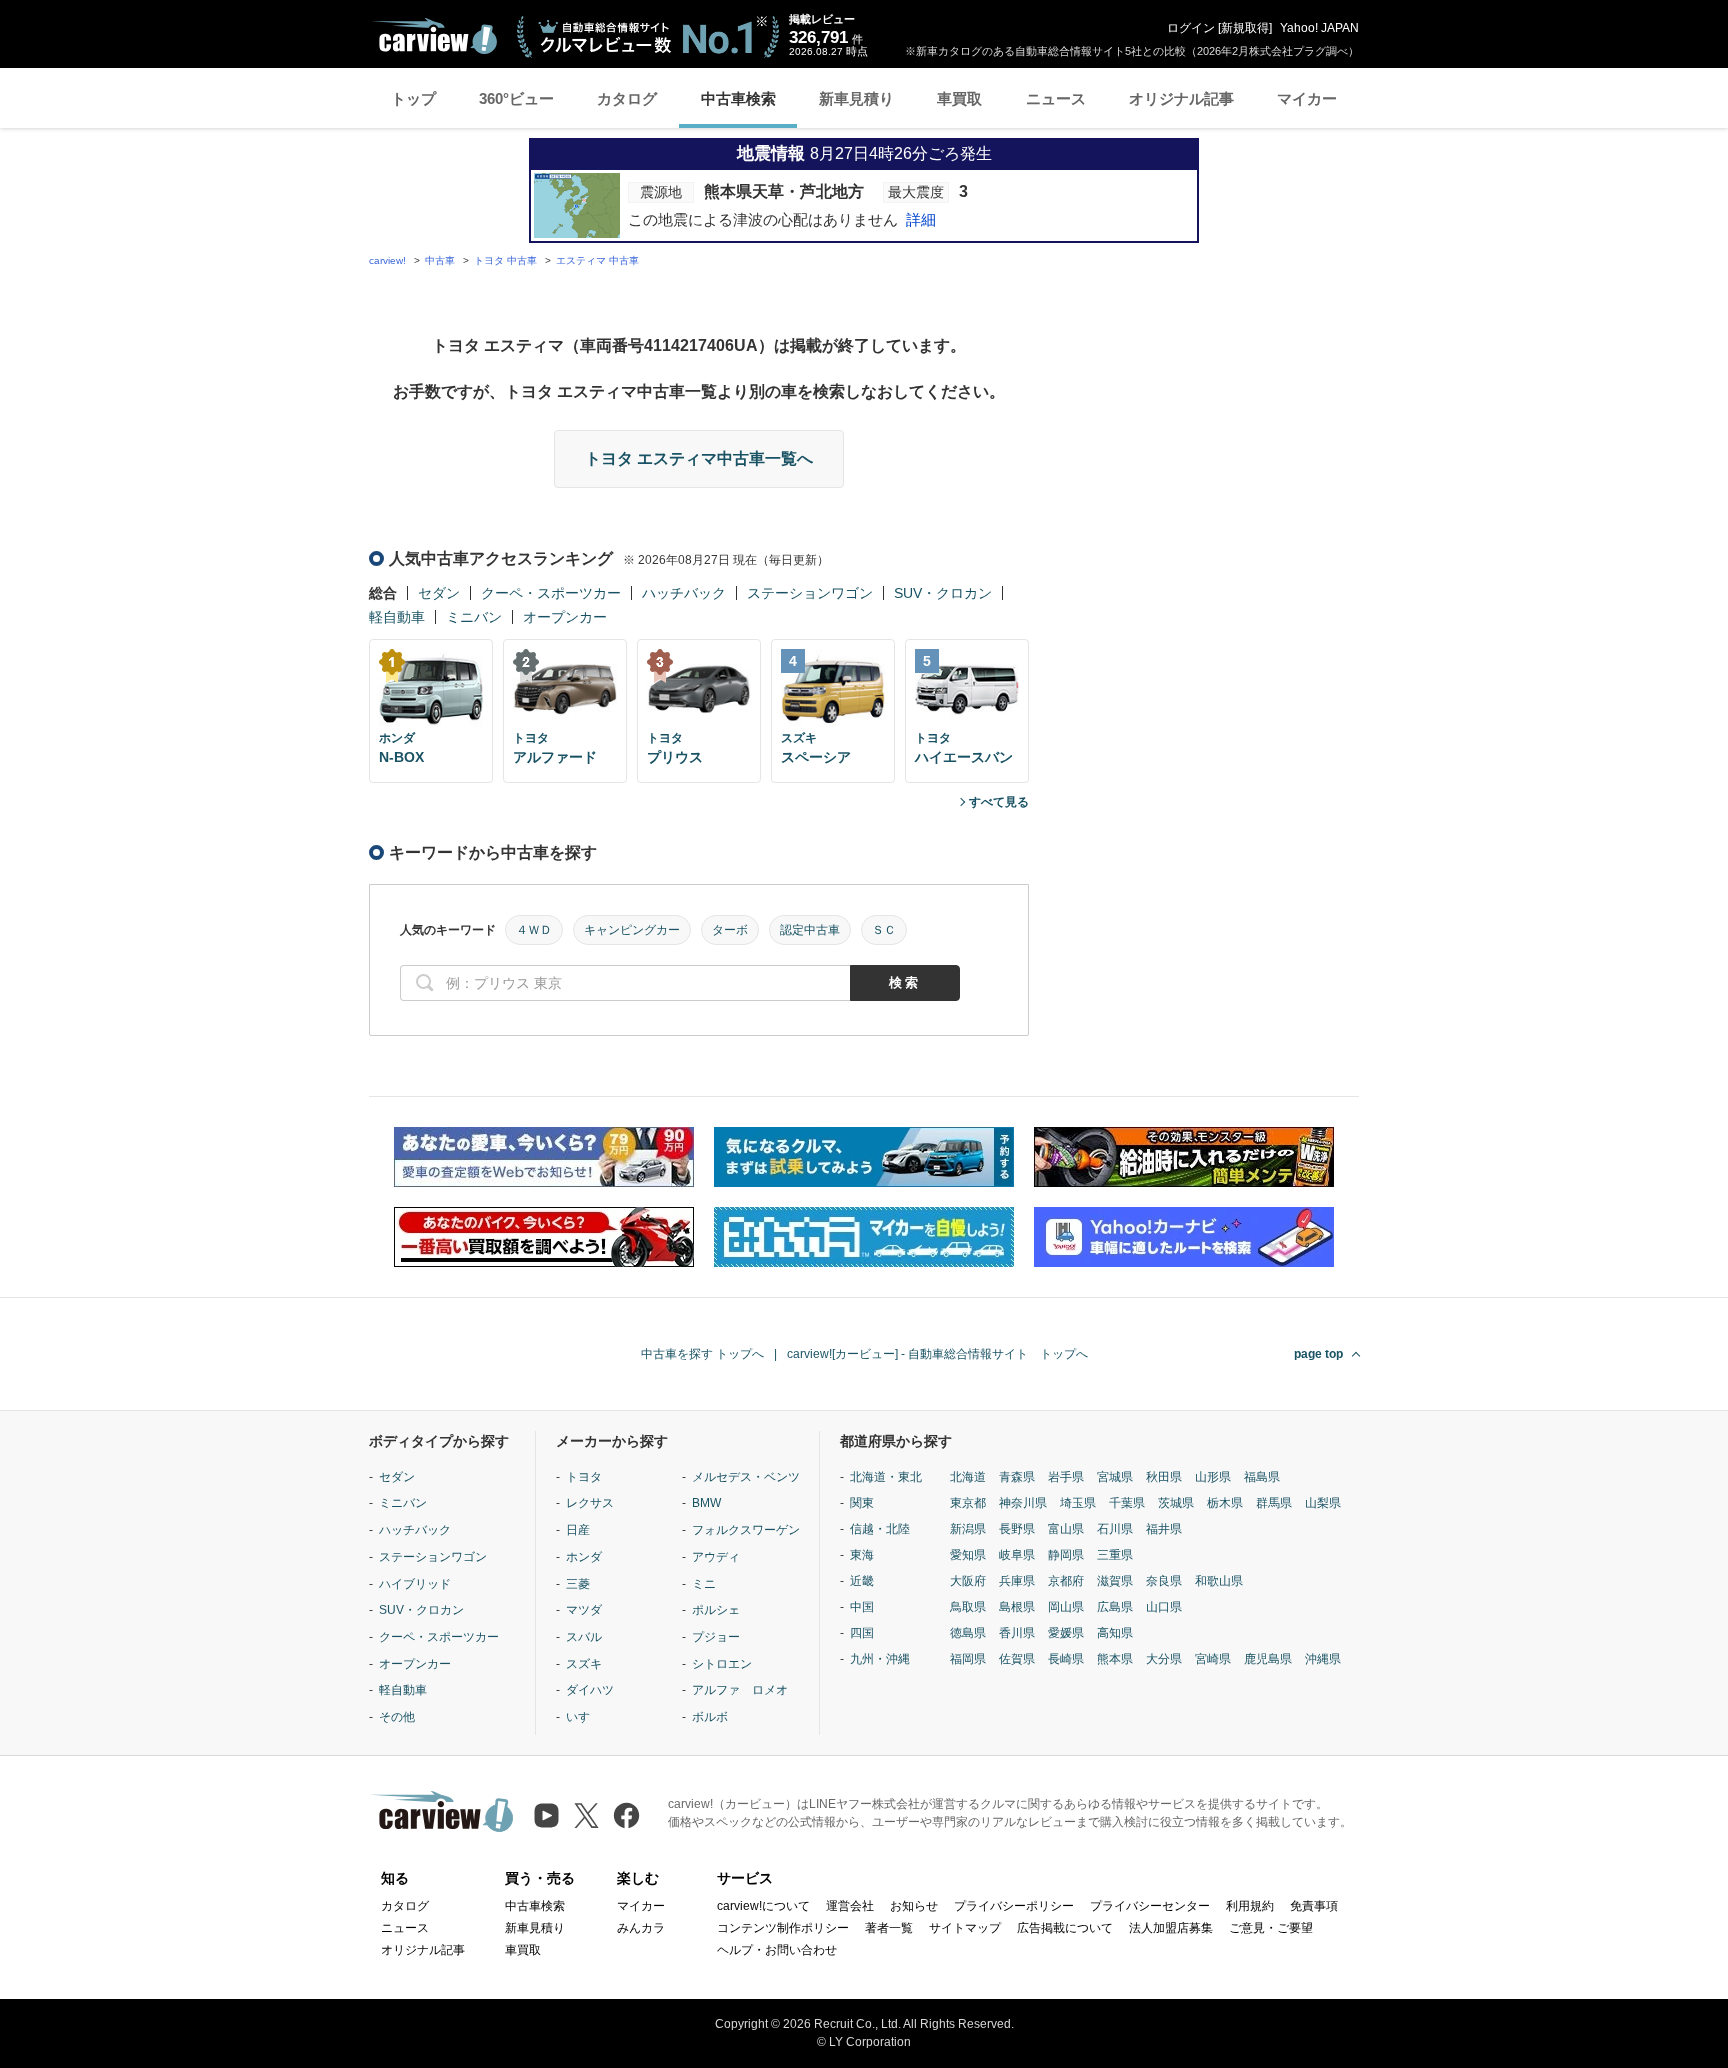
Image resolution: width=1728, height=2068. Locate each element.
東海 (862, 1555)
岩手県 (1066, 1477)
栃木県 (1225, 1503)
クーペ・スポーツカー (551, 593)
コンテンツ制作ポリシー (783, 1928)
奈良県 (1164, 1581)
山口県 (1164, 1607)
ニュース (1056, 98)
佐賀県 (1017, 1659)
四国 (862, 1633)
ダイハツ (590, 1690)
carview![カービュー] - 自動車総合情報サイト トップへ (937, 1354)
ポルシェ (716, 1610)
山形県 (1213, 1477)
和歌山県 (1219, 1581)
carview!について (763, 1906)
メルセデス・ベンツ (746, 1477)
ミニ (704, 1584)
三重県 (1115, 1555)
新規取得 (1245, 28)
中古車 (440, 260)
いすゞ (584, 1717)
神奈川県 (1023, 1503)
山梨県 (1323, 1503)
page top (1318, 1354)
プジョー (716, 1637)
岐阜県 (1017, 1555)
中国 (862, 1607)
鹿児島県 (1268, 1659)
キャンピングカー (632, 930)
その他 (397, 1717)
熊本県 (1115, 1659)
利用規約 (1250, 1906)
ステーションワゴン (810, 593)
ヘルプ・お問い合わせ (777, 1950)
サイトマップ (965, 1928)
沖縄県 (1323, 1659)
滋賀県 (1115, 1581)
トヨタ (584, 1477)
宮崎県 (1213, 1659)
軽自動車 (397, 617)
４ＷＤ (534, 930)
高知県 (1115, 1633)
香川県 (1017, 1633)
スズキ (584, 1664)
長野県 (1017, 1529)
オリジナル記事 (1181, 98)
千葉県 (1127, 1503)
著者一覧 (889, 1928)
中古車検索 (738, 98)
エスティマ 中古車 (597, 260)
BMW (706, 1503)
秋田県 (1164, 1477)
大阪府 (968, 1581)
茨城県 (1176, 1503)
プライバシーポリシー (1014, 1906)
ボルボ (710, 1717)
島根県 (1017, 1607)
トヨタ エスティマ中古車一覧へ (699, 458)
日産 (578, 1530)
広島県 (1115, 1607)
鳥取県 (968, 1607)
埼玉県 (1078, 1503)
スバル (584, 1637)
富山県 (1066, 1529)
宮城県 (1115, 1477)
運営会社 (850, 1906)
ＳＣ (884, 930)
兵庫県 (1017, 1581)
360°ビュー (516, 98)
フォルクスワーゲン (746, 1530)
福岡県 (968, 1659)
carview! (387, 260)
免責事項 (1314, 1906)
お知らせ (914, 1906)
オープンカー (565, 617)
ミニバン (474, 617)
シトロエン (722, 1664)
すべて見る (999, 802)
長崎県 (1066, 1659)
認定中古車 (810, 930)
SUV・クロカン (943, 593)
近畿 (862, 1581)
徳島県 (968, 1633)
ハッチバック (684, 593)
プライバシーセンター (1150, 1906)
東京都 (968, 1503)
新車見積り (856, 98)
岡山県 (1066, 1607)
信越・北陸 (880, 1529)
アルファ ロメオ (740, 1690)
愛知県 (968, 1555)
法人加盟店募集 (1171, 1928)
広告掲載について (1065, 1928)
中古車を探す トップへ (702, 1354)
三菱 (578, 1584)
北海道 (968, 1477)
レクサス (590, 1503)
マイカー (1307, 98)
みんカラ (641, 1928)
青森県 (1017, 1477)
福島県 (1262, 1477)
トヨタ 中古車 (505, 260)
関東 (862, 1503)
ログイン (1191, 28)
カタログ (627, 98)
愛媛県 (1066, 1633)
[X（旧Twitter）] (586, 1815)
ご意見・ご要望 (1271, 1928)
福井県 (1164, 1529)
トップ (413, 98)
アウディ (716, 1557)
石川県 (1115, 1529)
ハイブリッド (415, 1584)
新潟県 (968, 1529)
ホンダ (584, 1557)
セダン (439, 593)
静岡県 (1066, 1555)
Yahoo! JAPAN (1319, 28)
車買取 (959, 98)
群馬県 (1274, 1503)
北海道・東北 (886, 1477)
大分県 (1164, 1659)
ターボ (730, 930)
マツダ (584, 1610)
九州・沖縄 (880, 1659)
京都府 (1066, 1581)
